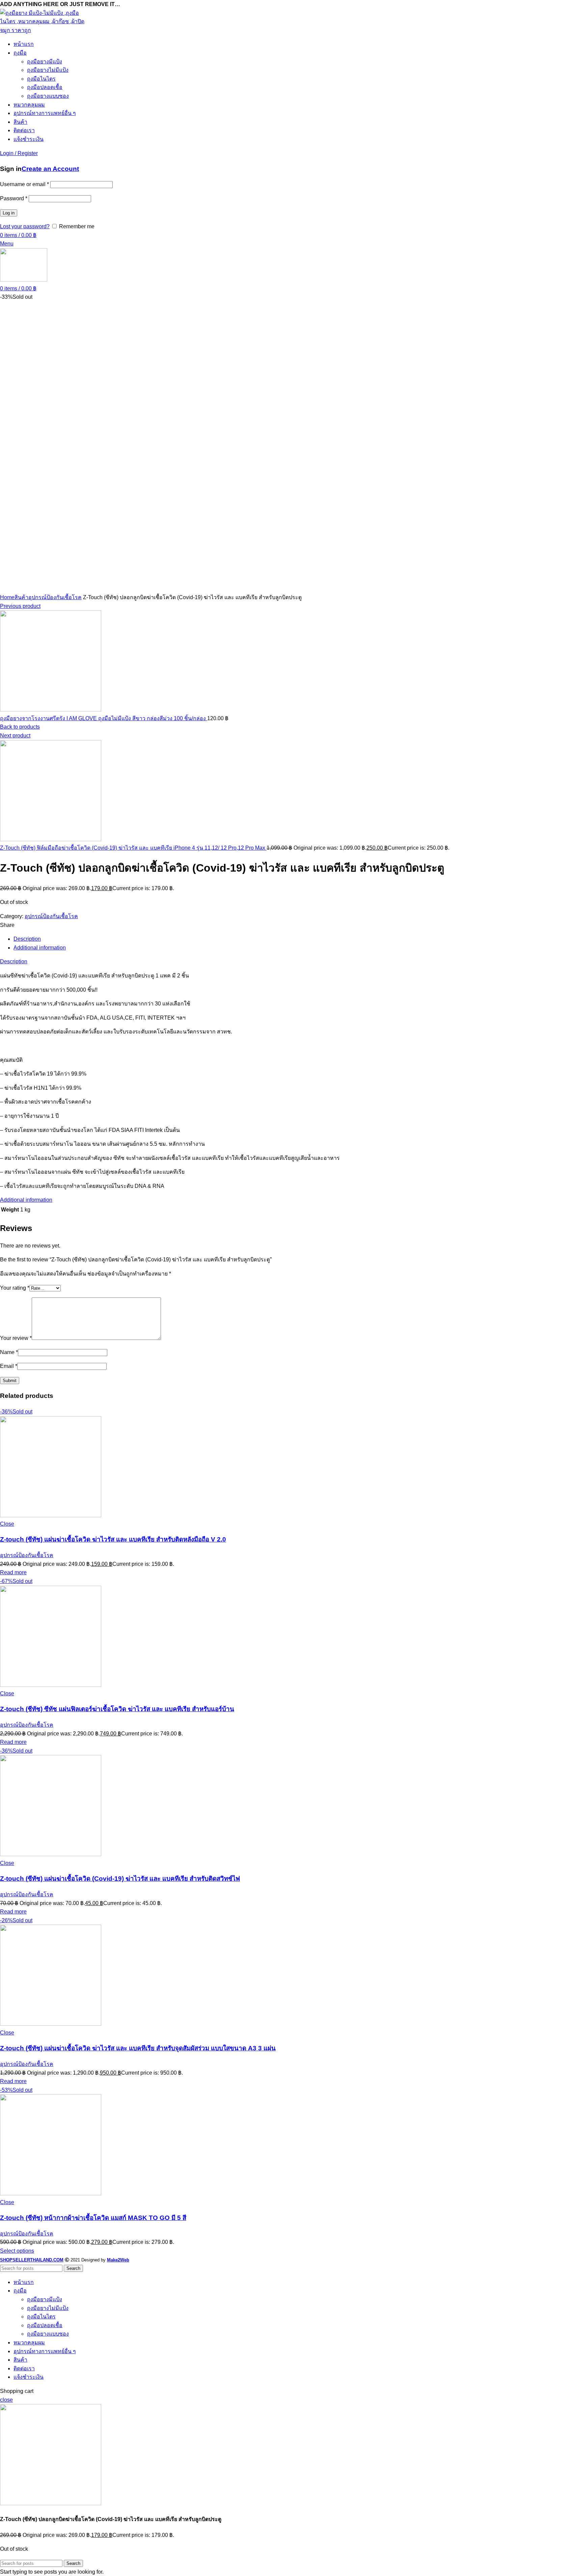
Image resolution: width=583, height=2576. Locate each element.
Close (7, 1524)
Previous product (20, 606)
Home (7, 597)
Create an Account (50, 169)
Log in (9, 213)
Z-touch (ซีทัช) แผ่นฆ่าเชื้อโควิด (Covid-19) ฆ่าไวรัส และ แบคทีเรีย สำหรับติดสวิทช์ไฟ (120, 1879)
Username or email (24, 184)
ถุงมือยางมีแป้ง (45, 62)
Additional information (40, 948)
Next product (15, 736)
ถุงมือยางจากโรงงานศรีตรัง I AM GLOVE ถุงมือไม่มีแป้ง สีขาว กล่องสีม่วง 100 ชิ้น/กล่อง (104, 718)
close (6, 2400)
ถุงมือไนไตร (41, 79)
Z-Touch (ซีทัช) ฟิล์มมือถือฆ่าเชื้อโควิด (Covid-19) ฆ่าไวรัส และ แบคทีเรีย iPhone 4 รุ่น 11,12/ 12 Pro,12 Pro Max (133, 848)
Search (73, 2268)
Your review (16, 1338)
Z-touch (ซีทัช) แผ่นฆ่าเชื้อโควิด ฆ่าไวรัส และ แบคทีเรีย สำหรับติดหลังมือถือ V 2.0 (113, 1539)
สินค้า (21, 597)
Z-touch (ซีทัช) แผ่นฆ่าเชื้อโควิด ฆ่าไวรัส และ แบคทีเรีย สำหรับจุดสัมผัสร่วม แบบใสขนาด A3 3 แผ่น (138, 2048)
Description (27, 939)
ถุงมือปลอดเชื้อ (45, 87)
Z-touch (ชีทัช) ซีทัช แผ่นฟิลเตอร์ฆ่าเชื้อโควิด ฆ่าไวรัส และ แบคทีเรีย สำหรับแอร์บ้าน (117, 1709)
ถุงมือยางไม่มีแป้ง (48, 70)
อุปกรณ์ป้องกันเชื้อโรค (55, 597)
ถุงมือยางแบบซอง (48, 96)
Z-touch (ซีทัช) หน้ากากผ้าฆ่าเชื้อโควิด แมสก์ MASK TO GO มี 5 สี (93, 2218)
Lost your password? (25, 226)
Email (9, 1366)
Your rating (15, 1288)
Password (14, 198)
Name (9, 1352)
